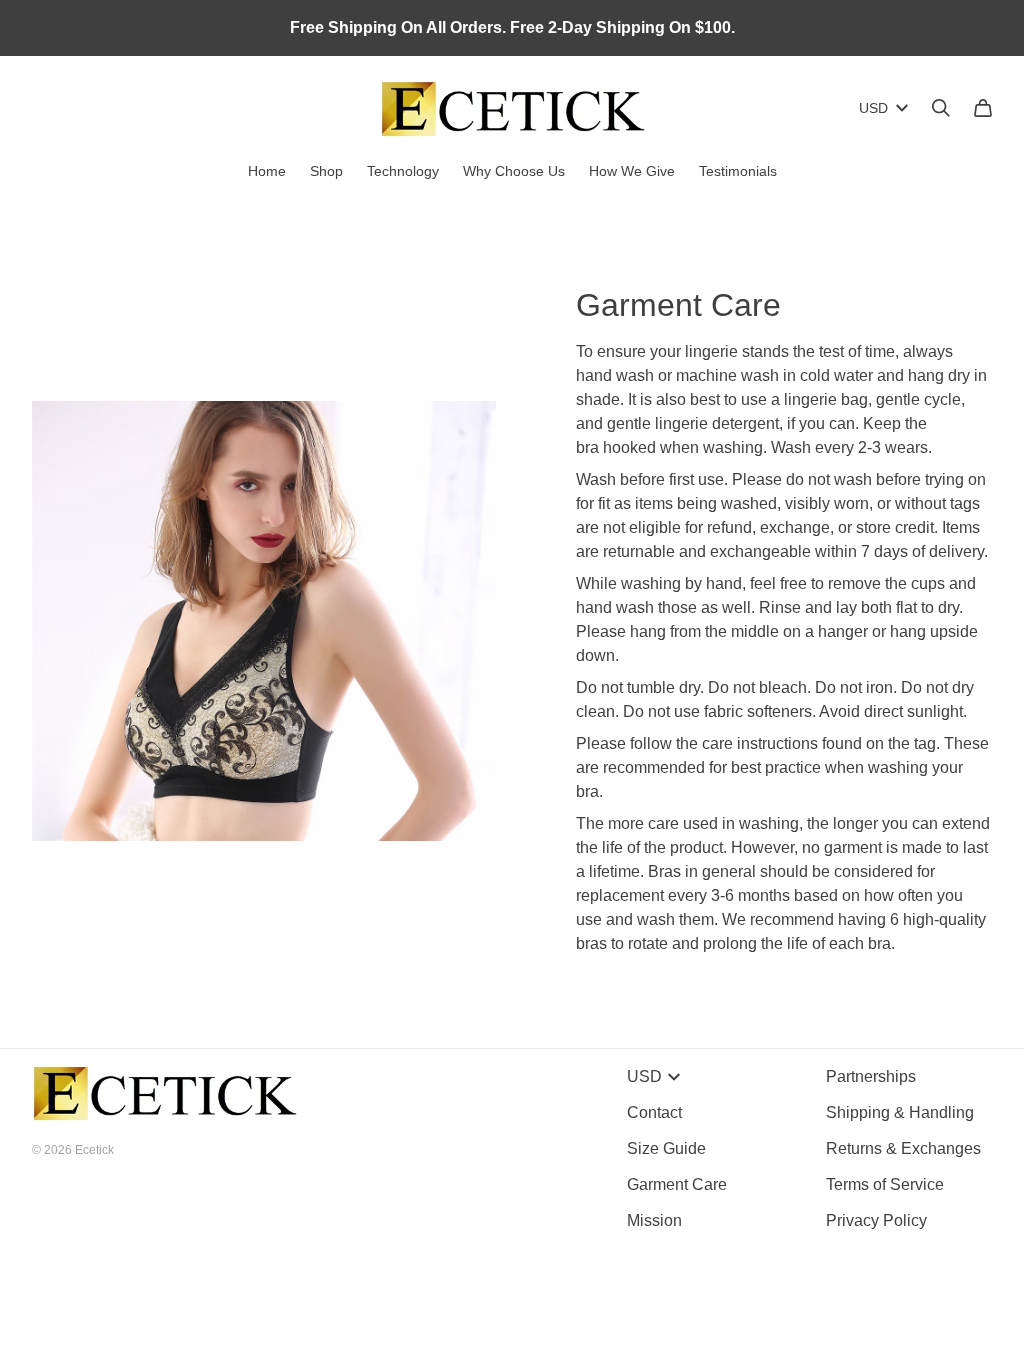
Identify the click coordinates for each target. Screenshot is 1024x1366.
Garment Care (677, 1184)
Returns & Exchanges (903, 1148)
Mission (654, 1220)
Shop (326, 171)
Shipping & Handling (900, 1112)
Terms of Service (885, 1184)
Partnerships (871, 1076)
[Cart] (983, 108)
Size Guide (666, 1148)
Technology (403, 171)
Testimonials (738, 171)
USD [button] (873, 108)
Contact (654, 1112)
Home (267, 171)
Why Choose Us (514, 171)
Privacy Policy (876, 1220)
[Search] (941, 108)
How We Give (632, 171)
